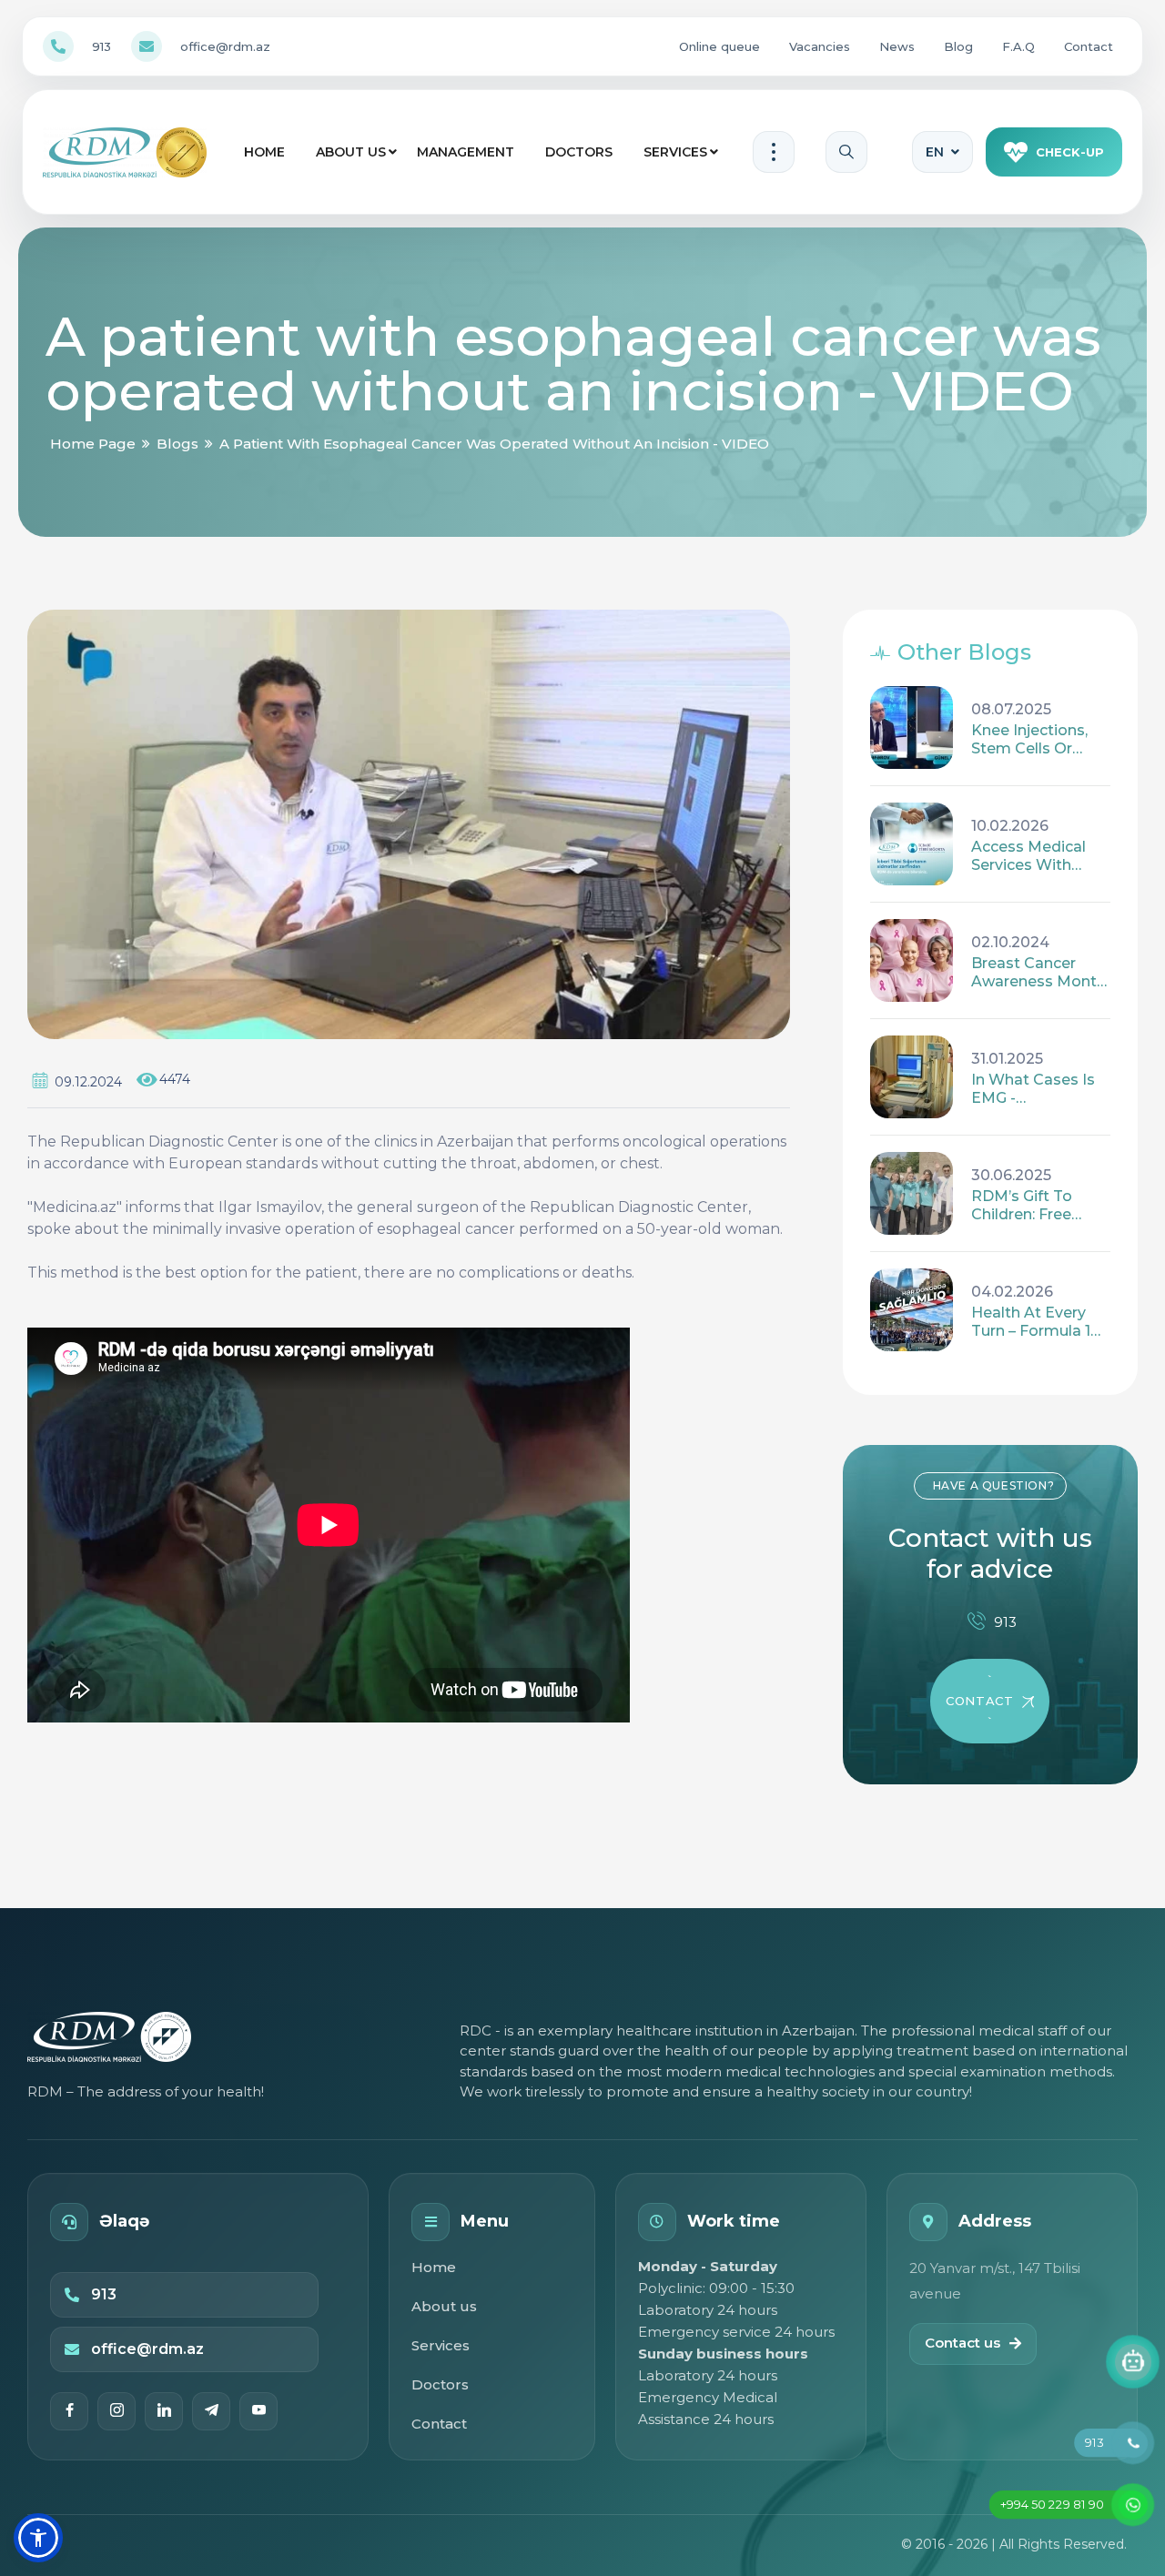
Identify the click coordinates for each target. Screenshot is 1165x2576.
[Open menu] (774, 152)
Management (466, 152)
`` (979, 1701)
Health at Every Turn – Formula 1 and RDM (1031, 1322)
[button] (38, 2538)
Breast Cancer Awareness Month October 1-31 (1038, 973)
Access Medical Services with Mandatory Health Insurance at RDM (1038, 856)
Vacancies (820, 46)
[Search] (846, 152)
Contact (1089, 46)
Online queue (719, 46)
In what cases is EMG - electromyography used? (1040, 1089)
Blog (958, 46)
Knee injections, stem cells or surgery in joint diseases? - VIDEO (1040, 740)
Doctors (579, 152)
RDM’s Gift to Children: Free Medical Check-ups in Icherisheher (1028, 1206)
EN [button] (935, 152)
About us (351, 152)
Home (264, 152)
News (897, 46)
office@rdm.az (225, 46)
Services (675, 152)
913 (101, 46)
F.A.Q (1018, 46)
